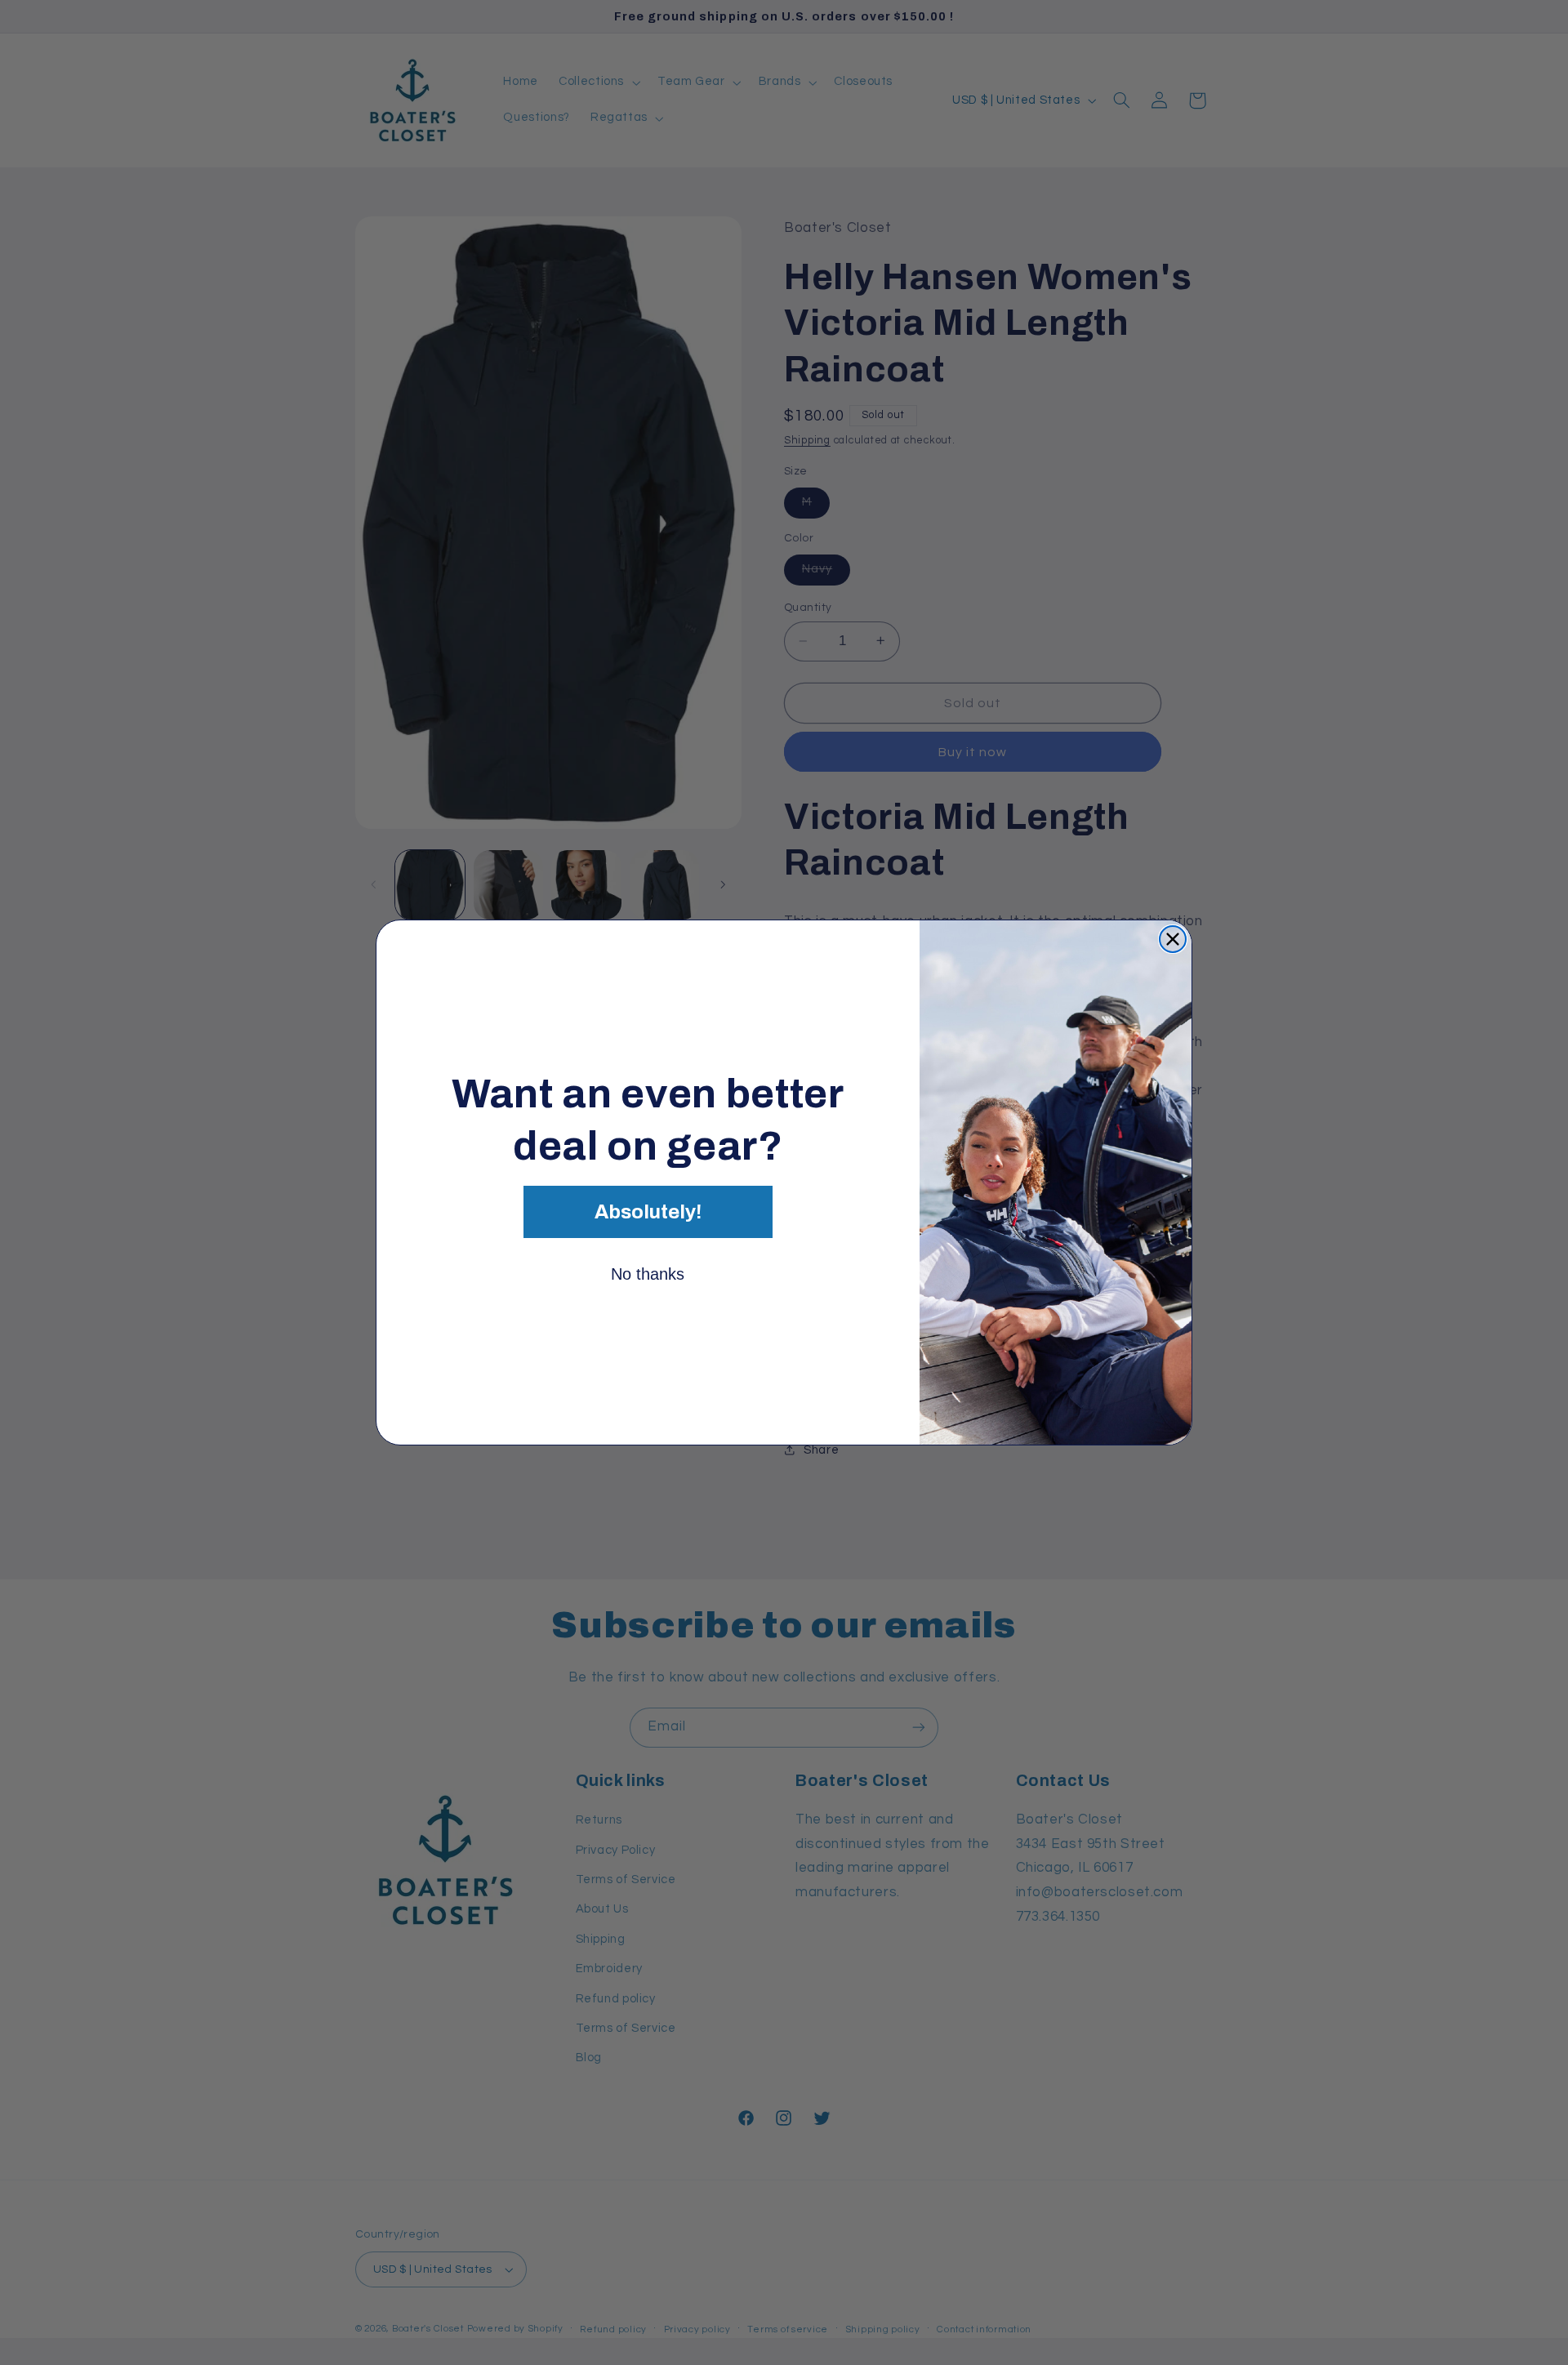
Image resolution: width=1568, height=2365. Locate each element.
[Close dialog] (1173, 939)
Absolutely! (648, 1212)
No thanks (648, 1274)
